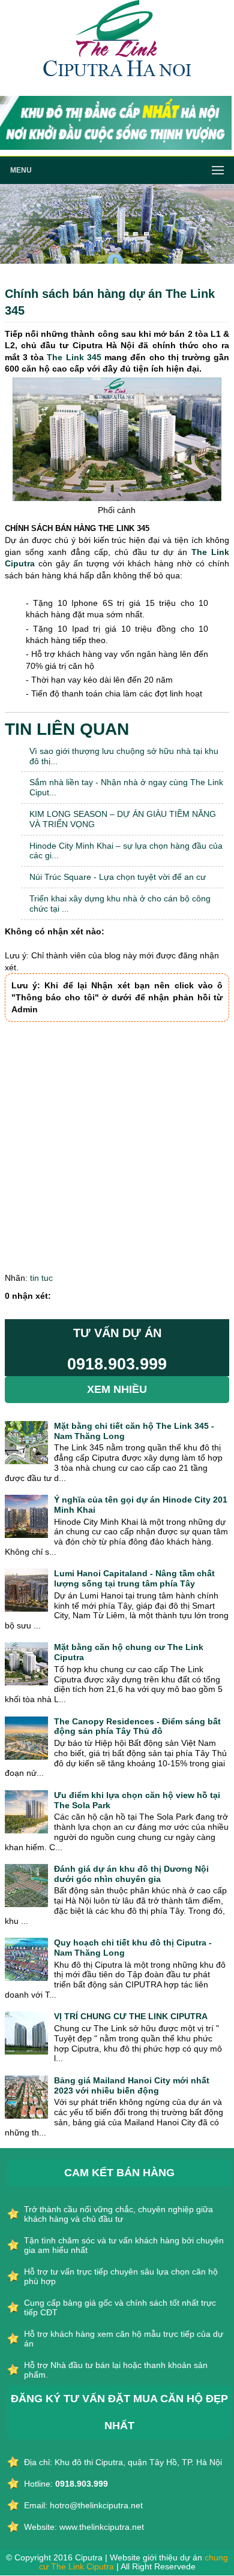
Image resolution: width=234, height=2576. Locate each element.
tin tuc (41, 1278)
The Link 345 (74, 357)
